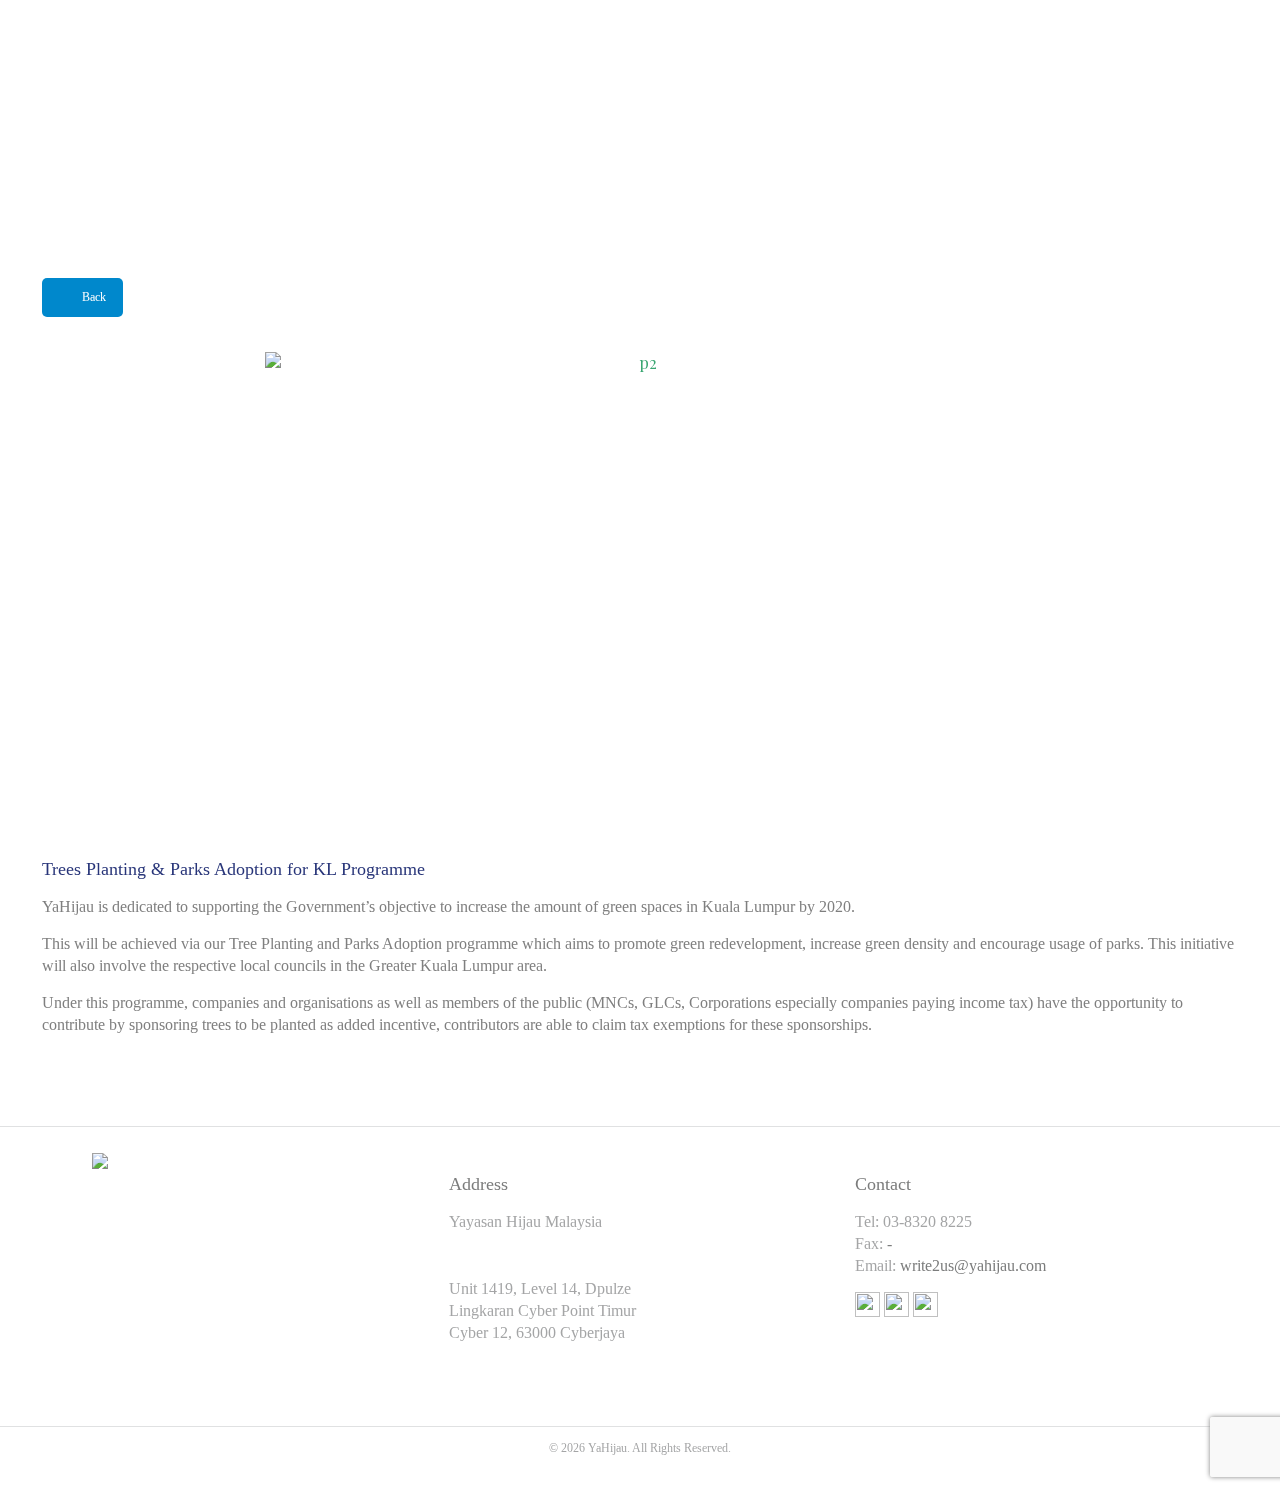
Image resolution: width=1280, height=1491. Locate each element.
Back (94, 297)
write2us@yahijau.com (973, 1265)
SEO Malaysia (639, 1470)
